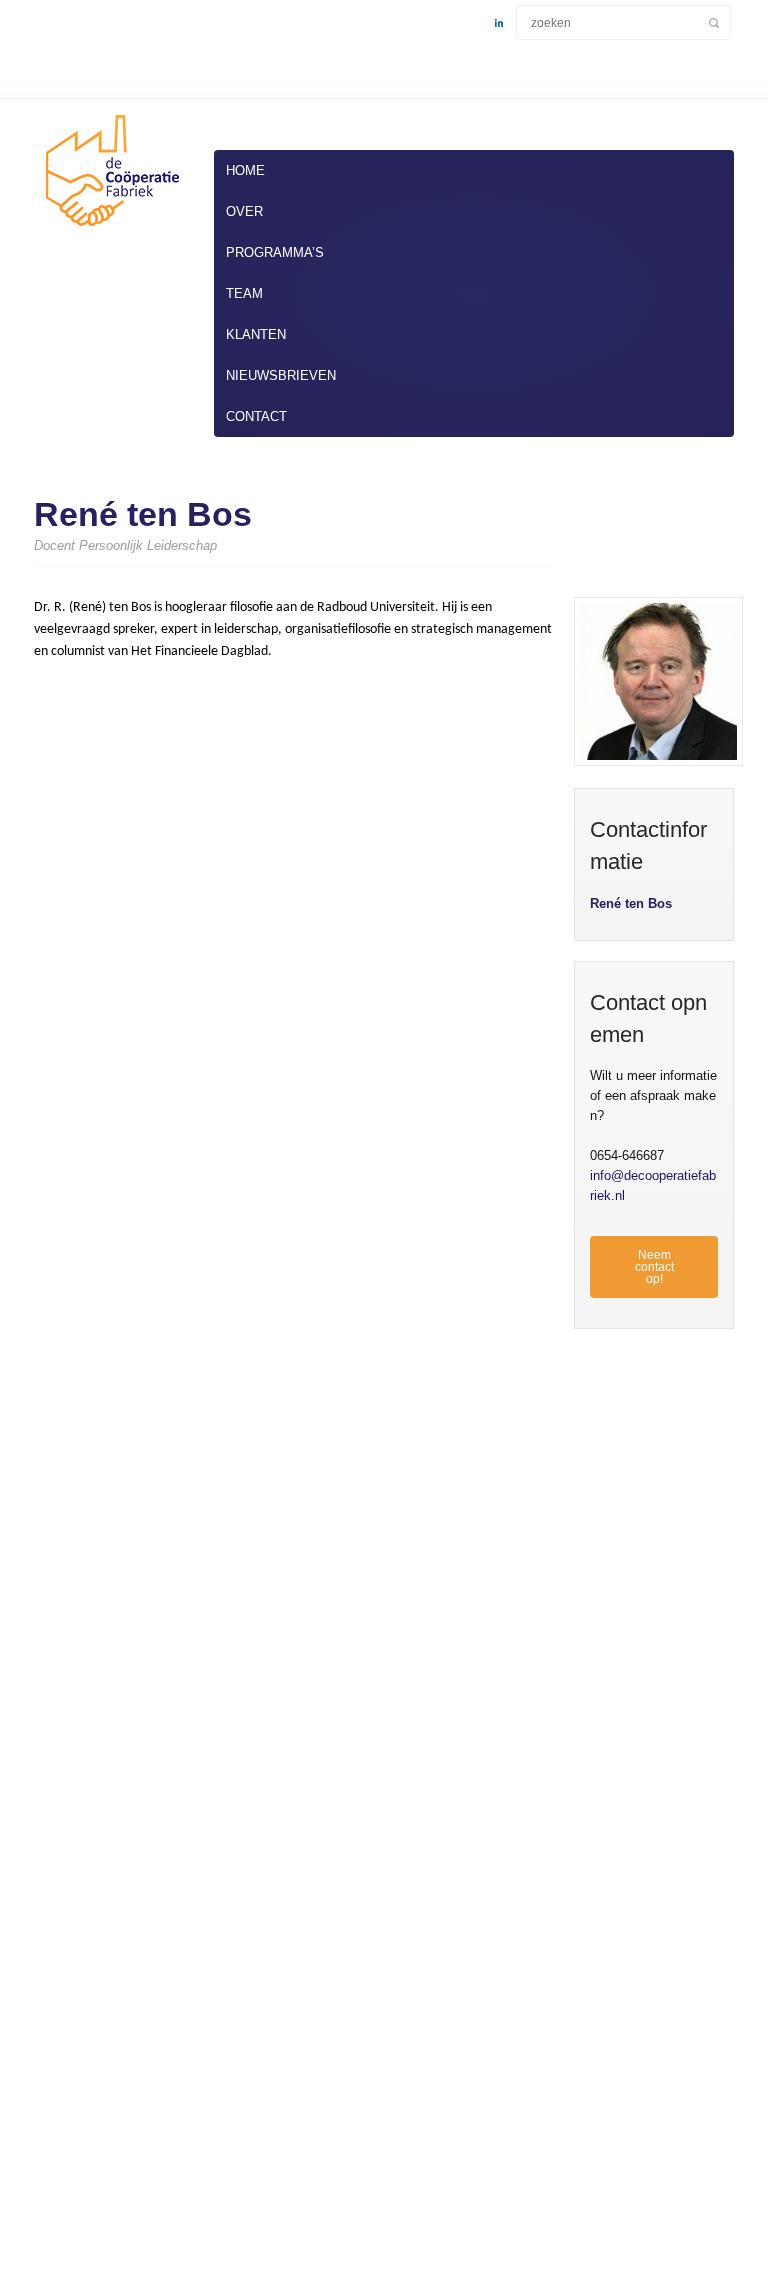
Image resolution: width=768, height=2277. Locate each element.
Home (245, 170)
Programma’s (275, 252)
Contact (256, 416)
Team (244, 293)
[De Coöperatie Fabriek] (109, 230)
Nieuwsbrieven (281, 375)
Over (244, 211)
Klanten (256, 334)
